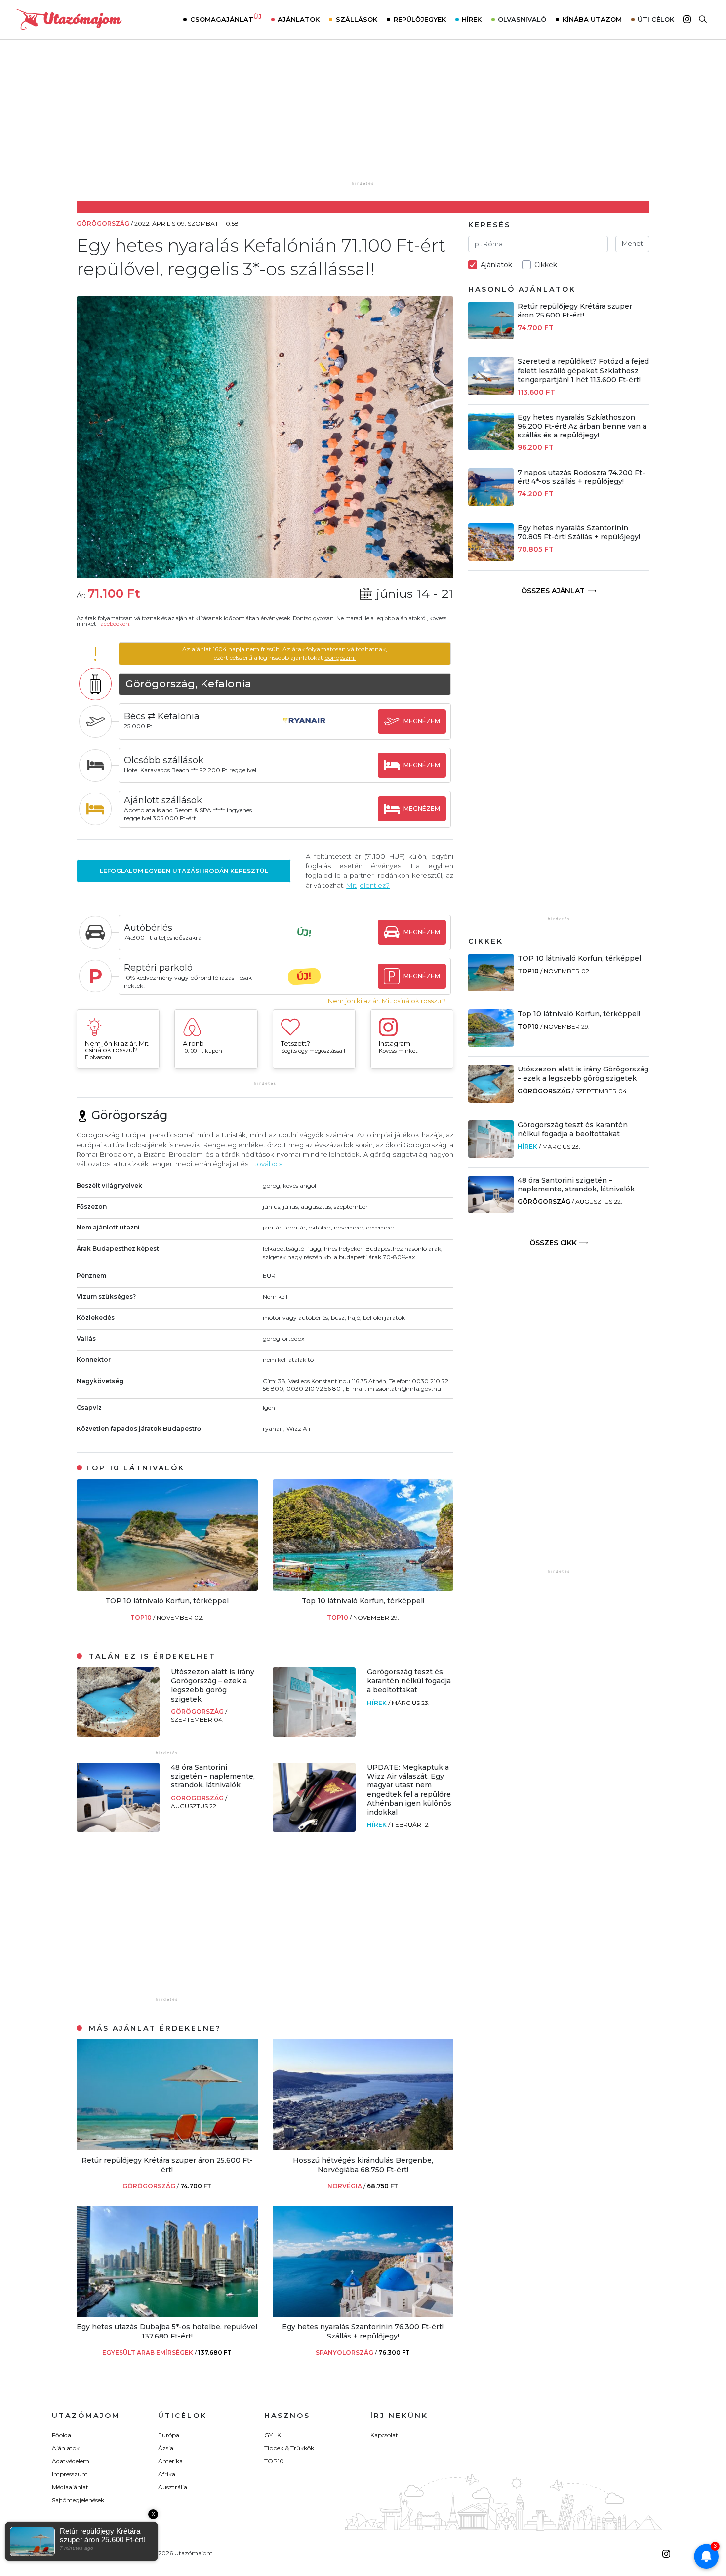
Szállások (357, 19)
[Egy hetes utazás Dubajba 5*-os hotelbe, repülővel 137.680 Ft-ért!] (167, 2314)
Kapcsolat (384, 2435)
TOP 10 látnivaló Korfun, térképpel (167, 1601)
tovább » (268, 1164)
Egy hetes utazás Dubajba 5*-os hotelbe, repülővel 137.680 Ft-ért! (167, 2331)
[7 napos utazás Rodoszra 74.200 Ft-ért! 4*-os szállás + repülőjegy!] (491, 503)
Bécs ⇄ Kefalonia (162, 716)
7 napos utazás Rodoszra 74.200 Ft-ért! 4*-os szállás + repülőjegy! (581, 477)
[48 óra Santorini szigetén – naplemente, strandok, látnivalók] (118, 1829)
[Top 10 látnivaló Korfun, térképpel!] (363, 1588)
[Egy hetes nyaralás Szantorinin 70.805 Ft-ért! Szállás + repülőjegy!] (491, 558)
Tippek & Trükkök (289, 2448)
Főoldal (62, 2435)
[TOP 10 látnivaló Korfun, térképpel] (167, 1588)
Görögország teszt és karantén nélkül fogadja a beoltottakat (409, 1681)
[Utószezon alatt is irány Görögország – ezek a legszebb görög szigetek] (118, 1734)
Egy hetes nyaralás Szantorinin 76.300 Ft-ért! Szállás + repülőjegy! (363, 2331)
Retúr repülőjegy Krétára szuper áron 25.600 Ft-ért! (167, 2165)
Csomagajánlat (226, 18)
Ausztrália (173, 2487)
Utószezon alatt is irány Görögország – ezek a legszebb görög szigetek (213, 1685)
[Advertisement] (363, 117)
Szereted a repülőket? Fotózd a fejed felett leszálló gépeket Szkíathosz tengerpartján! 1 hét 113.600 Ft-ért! (583, 370)
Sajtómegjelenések (78, 2500)
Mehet (632, 243)
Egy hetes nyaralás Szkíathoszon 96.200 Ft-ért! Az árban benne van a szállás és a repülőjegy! (582, 426)
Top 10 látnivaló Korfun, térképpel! (363, 1601)
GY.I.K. (273, 2435)
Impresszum (70, 2474)
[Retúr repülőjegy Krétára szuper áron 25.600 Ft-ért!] (167, 2148)
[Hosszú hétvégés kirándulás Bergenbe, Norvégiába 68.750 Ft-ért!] (363, 2148)
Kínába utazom (592, 19)
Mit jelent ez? (368, 885)
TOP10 (142, 1617)
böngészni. (340, 657)
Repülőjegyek (420, 19)
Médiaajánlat (70, 2487)
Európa (169, 2435)
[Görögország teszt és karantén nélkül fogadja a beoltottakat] (314, 1734)
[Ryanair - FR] (304, 730)
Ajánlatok (299, 19)
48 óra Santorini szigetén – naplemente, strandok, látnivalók (213, 1776)
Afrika (167, 2474)
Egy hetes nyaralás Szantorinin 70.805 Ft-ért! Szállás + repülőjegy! (579, 532)
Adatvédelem (71, 2461)
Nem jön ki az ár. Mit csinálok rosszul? (387, 1001)
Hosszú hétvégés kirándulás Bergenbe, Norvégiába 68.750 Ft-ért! (363, 2165)
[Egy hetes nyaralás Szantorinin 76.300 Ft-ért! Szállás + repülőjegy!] (363, 2314)
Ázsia (166, 2448)
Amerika (170, 2461)
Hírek (472, 19)
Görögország (198, 1712)
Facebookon (113, 624)
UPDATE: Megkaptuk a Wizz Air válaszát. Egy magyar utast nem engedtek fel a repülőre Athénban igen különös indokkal (409, 1790)
